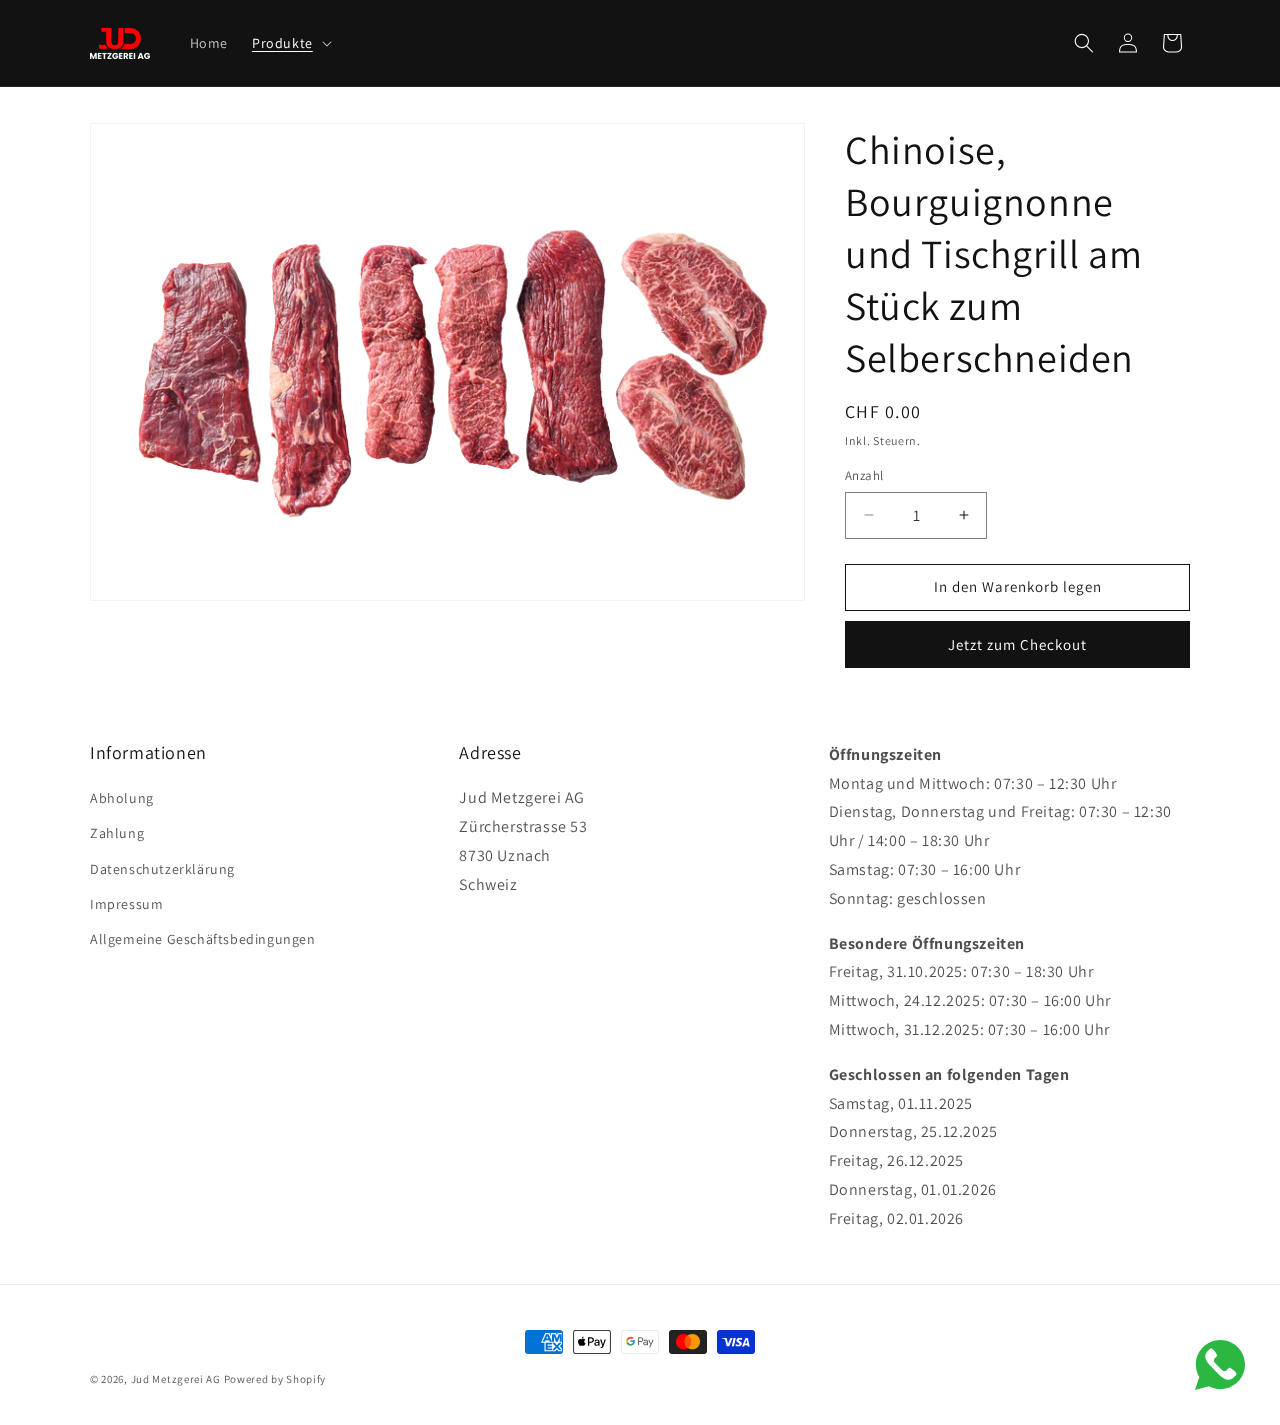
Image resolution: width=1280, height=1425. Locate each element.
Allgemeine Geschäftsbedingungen (203, 939)
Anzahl (864, 475)
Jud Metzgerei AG (176, 1379)
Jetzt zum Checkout (1017, 644)
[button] (290, 43)
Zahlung (117, 833)
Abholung (122, 798)
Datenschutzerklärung (162, 869)
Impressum (126, 904)
